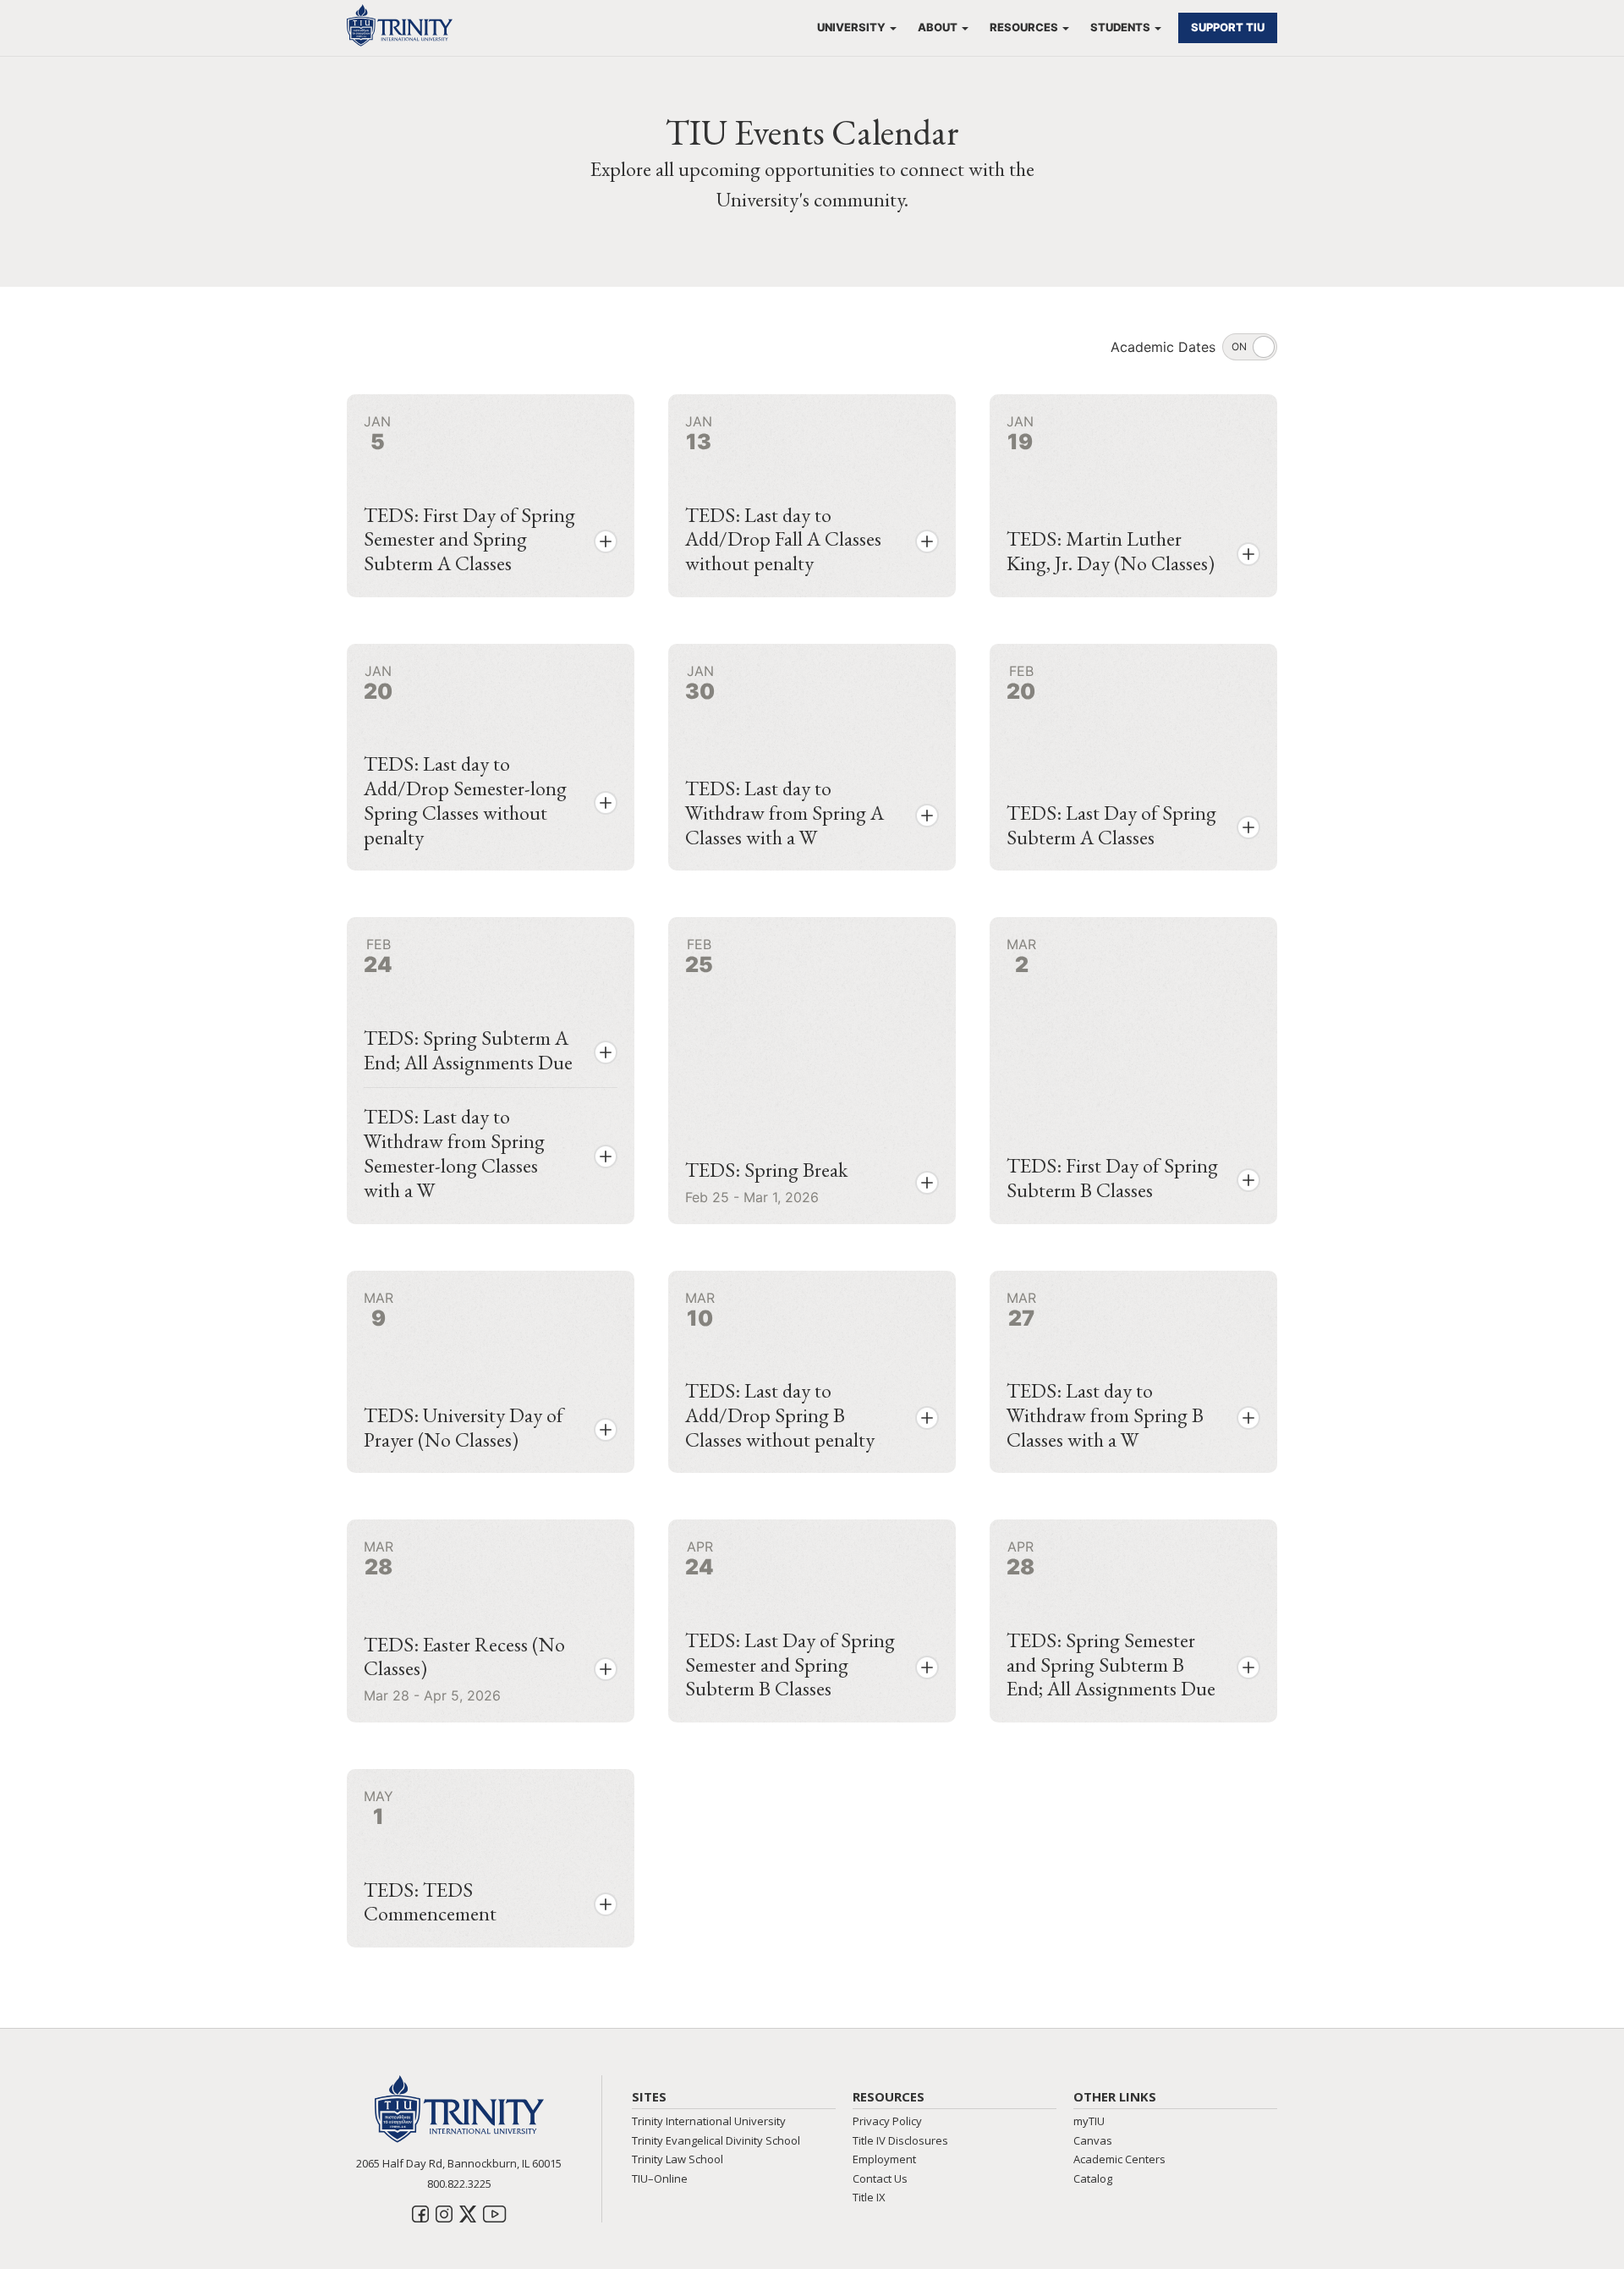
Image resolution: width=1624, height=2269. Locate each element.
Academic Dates (1163, 347)
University (851, 27)
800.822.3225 (459, 2184)
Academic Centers (1119, 2159)
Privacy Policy (887, 2121)
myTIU (1089, 2121)
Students (1120, 27)
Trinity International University (709, 2121)
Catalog (1093, 2178)
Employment (884, 2159)
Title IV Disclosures (900, 2140)
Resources (1024, 27)
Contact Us (880, 2178)
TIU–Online (660, 2178)
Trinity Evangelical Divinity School (716, 2140)
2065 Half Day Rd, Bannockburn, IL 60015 (459, 2163)
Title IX (869, 2197)
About (938, 27)
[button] (606, 541)
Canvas (1093, 2140)
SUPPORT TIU (1228, 27)
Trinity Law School (678, 2159)
